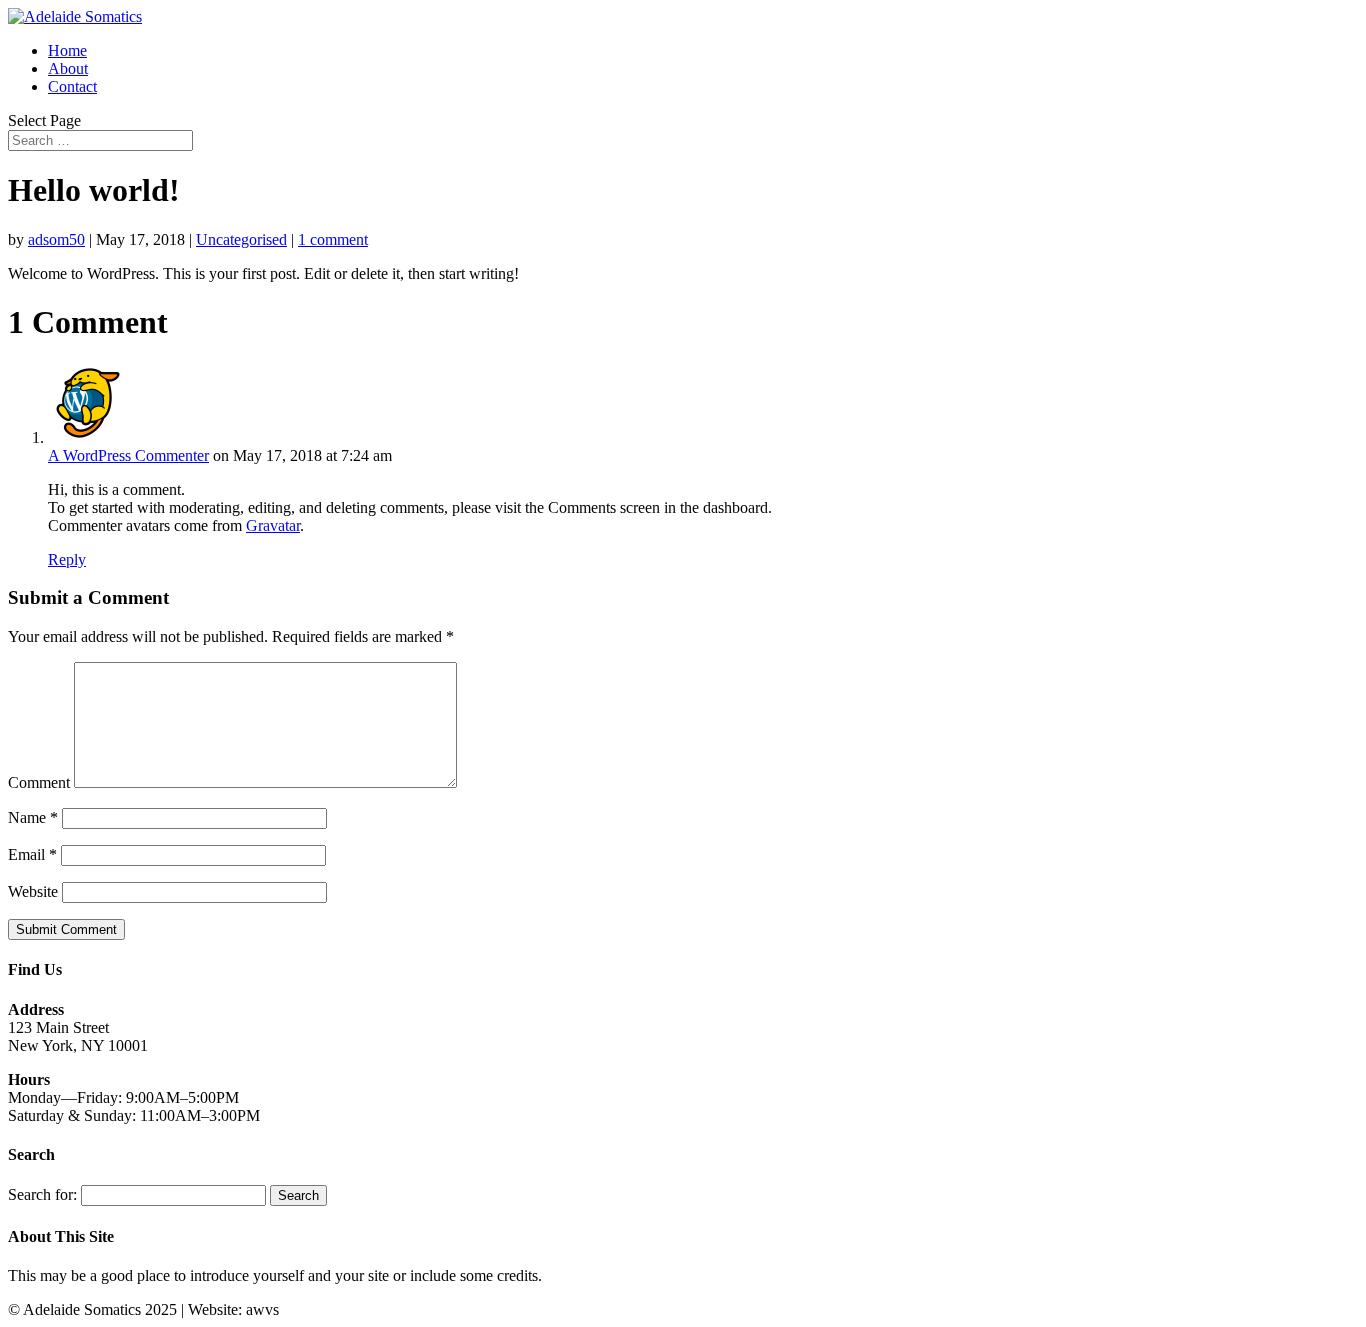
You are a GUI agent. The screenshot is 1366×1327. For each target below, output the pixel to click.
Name (33, 817)
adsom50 (56, 239)
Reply (67, 559)
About (68, 68)
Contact (72, 86)
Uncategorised (241, 239)
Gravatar (273, 525)
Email (32, 854)
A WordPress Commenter (128, 455)
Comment (39, 782)
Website (33, 891)
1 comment (333, 239)
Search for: (42, 1194)
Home (67, 50)
